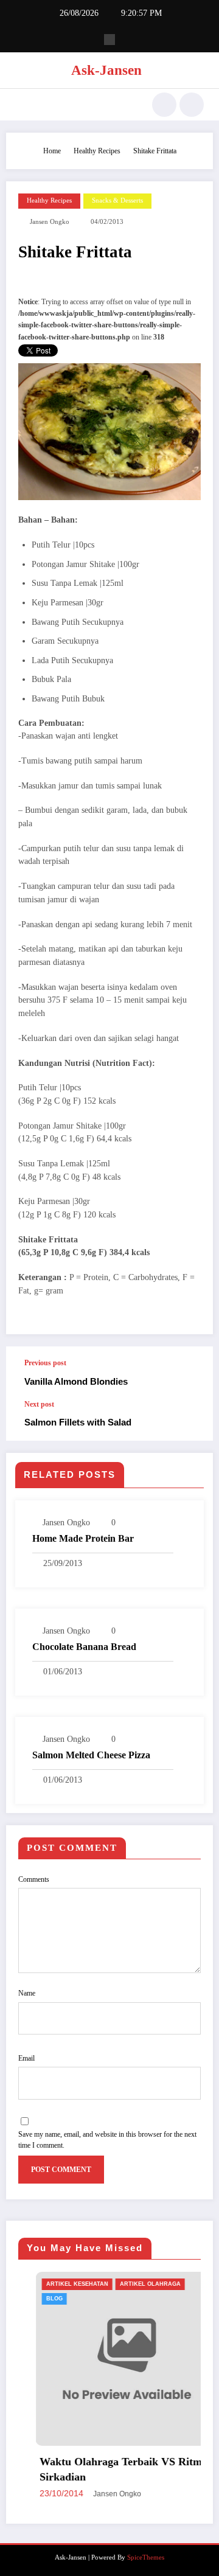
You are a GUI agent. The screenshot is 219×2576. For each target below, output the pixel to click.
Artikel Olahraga (134, 2284)
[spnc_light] (192, 105)
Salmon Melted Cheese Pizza (91, 1755)
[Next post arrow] (191, 1421)
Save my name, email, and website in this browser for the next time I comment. (107, 2140)
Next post (39, 1404)
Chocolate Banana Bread (84, 1647)
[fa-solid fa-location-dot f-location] (109, 40)
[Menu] (21, 105)
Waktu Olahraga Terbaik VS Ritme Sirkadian (107, 2469)
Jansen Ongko (50, 222)
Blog (38, 2299)
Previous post (45, 1363)
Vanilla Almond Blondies (76, 1381)
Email (26, 2058)
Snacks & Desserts (117, 200)
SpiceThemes (146, 2557)
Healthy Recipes (49, 200)
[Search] (164, 105)
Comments (34, 1879)
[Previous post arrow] (191, 1373)
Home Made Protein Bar (83, 1538)
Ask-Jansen (106, 70)
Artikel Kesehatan (61, 2284)
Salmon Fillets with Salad (78, 1422)
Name (27, 1993)
